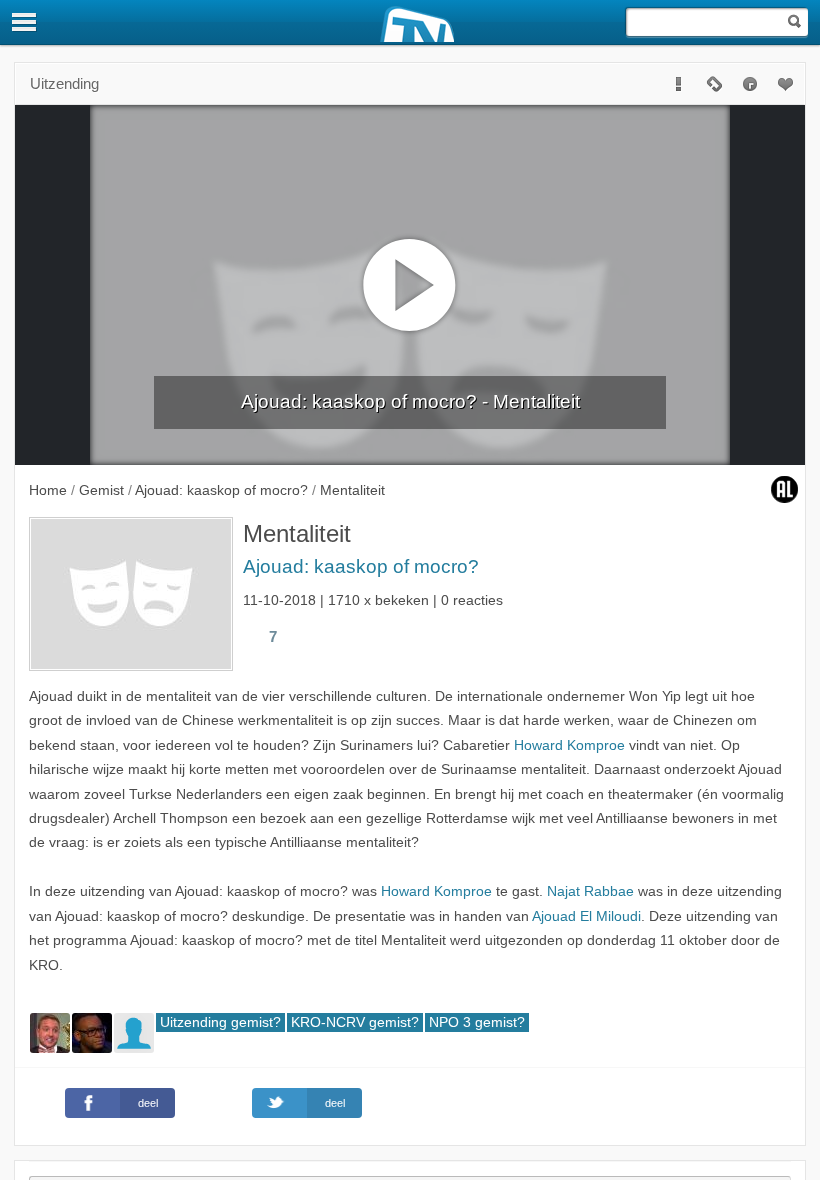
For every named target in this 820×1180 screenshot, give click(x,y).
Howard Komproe (569, 745)
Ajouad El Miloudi (586, 916)
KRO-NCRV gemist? (355, 1022)
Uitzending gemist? (220, 1022)
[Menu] (25, 22)
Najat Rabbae (590, 891)
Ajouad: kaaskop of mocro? (361, 566)
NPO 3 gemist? (477, 1022)
